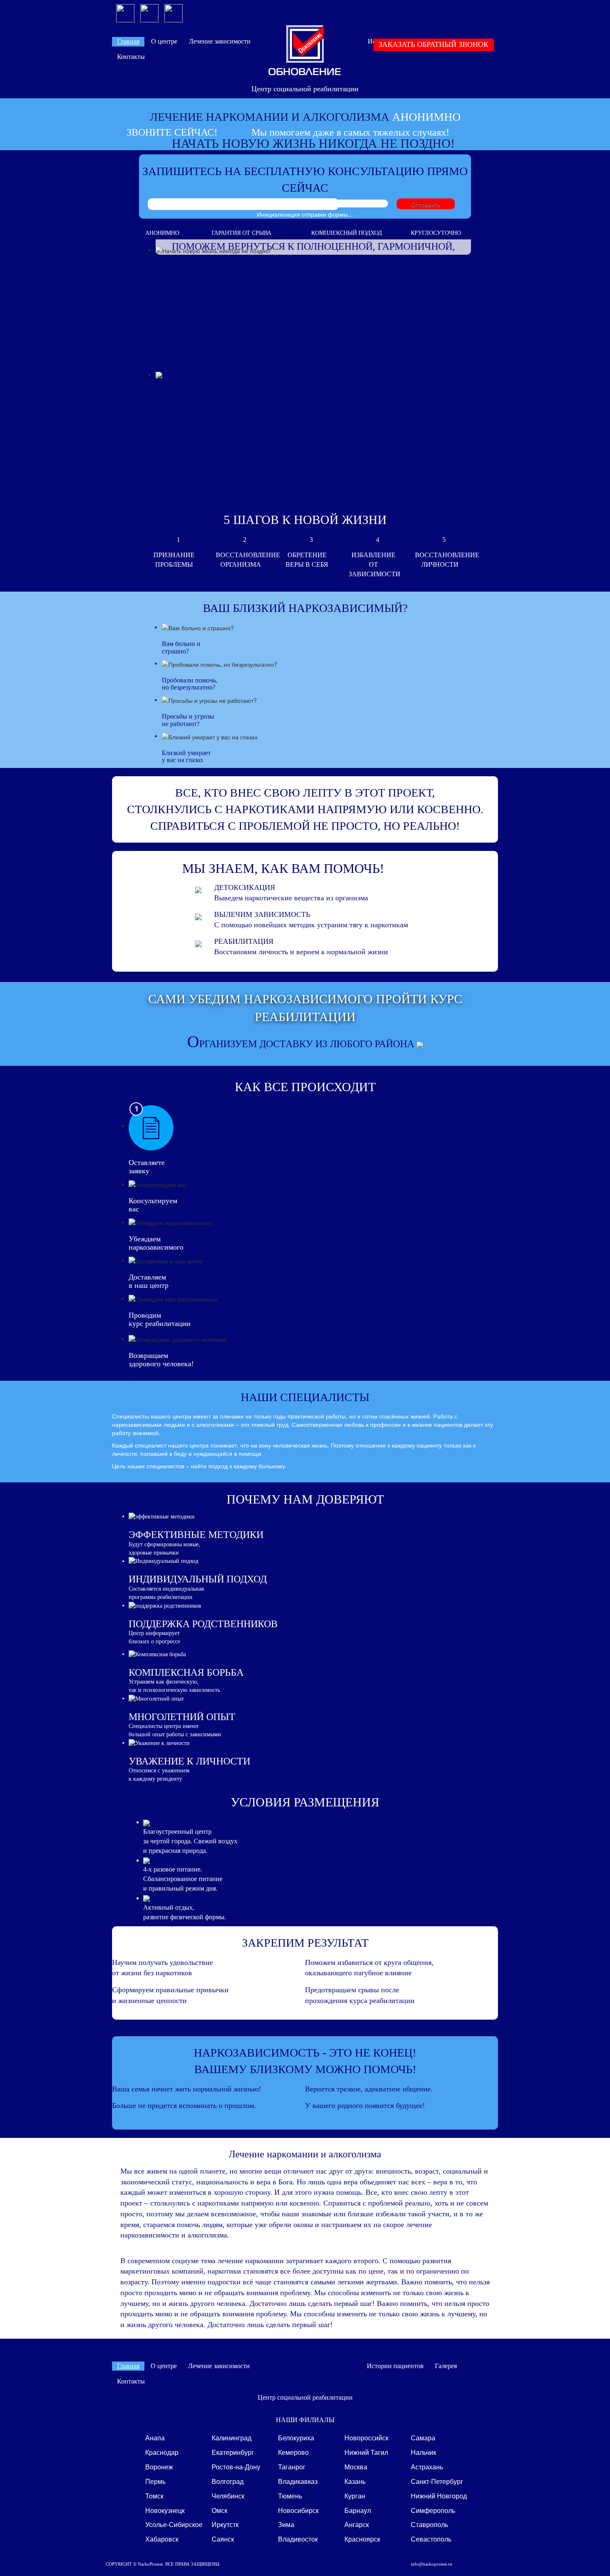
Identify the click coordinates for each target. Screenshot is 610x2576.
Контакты (131, 57)
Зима (286, 2524)
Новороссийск (366, 2438)
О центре (164, 41)
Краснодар (162, 2452)
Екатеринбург (233, 2452)
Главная (128, 41)
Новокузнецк (165, 2510)
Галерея (446, 2366)
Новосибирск (298, 2510)
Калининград (232, 2438)
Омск (220, 2510)
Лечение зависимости (220, 41)
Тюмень (290, 2496)
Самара (423, 2438)
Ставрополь (429, 2524)
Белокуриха (296, 2438)
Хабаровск (162, 2539)
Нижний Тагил (366, 2452)
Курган (355, 2496)
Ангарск (357, 2524)
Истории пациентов (395, 2366)
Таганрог (292, 2467)
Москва (356, 2467)
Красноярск (362, 2539)
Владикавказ (298, 2481)
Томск (154, 2496)
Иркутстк (225, 2524)
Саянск (223, 2539)
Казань (355, 2481)
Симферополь (433, 2510)
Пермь (155, 2481)
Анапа (155, 2438)
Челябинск (228, 2496)
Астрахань (427, 2467)
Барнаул (358, 2510)
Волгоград (228, 2481)
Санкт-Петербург (437, 2481)
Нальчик (423, 2452)
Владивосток (298, 2539)
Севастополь (431, 2539)
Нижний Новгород (439, 2496)
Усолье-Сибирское (174, 2524)
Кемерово (293, 2452)
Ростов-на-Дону (236, 2467)
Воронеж (159, 2467)
